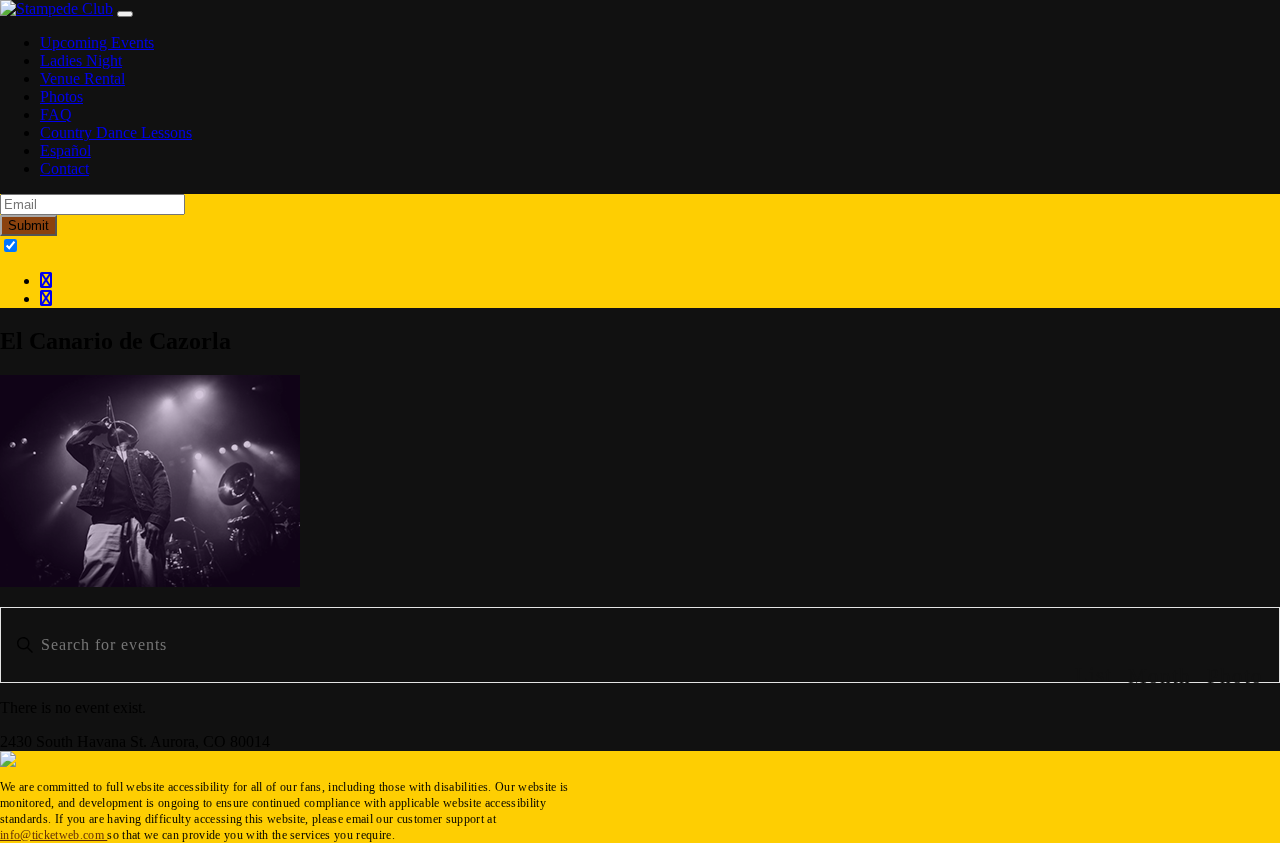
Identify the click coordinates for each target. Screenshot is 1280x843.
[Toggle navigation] (125, 14)
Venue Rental (82, 78)
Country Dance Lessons (116, 132)
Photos (61, 96)
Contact (64, 168)
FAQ (56, 114)
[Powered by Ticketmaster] (8, 761)
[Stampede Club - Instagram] (46, 298)
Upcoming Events (97, 42)
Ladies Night (81, 60)
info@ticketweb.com (53, 835)
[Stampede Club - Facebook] (46, 280)
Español (65, 150)
